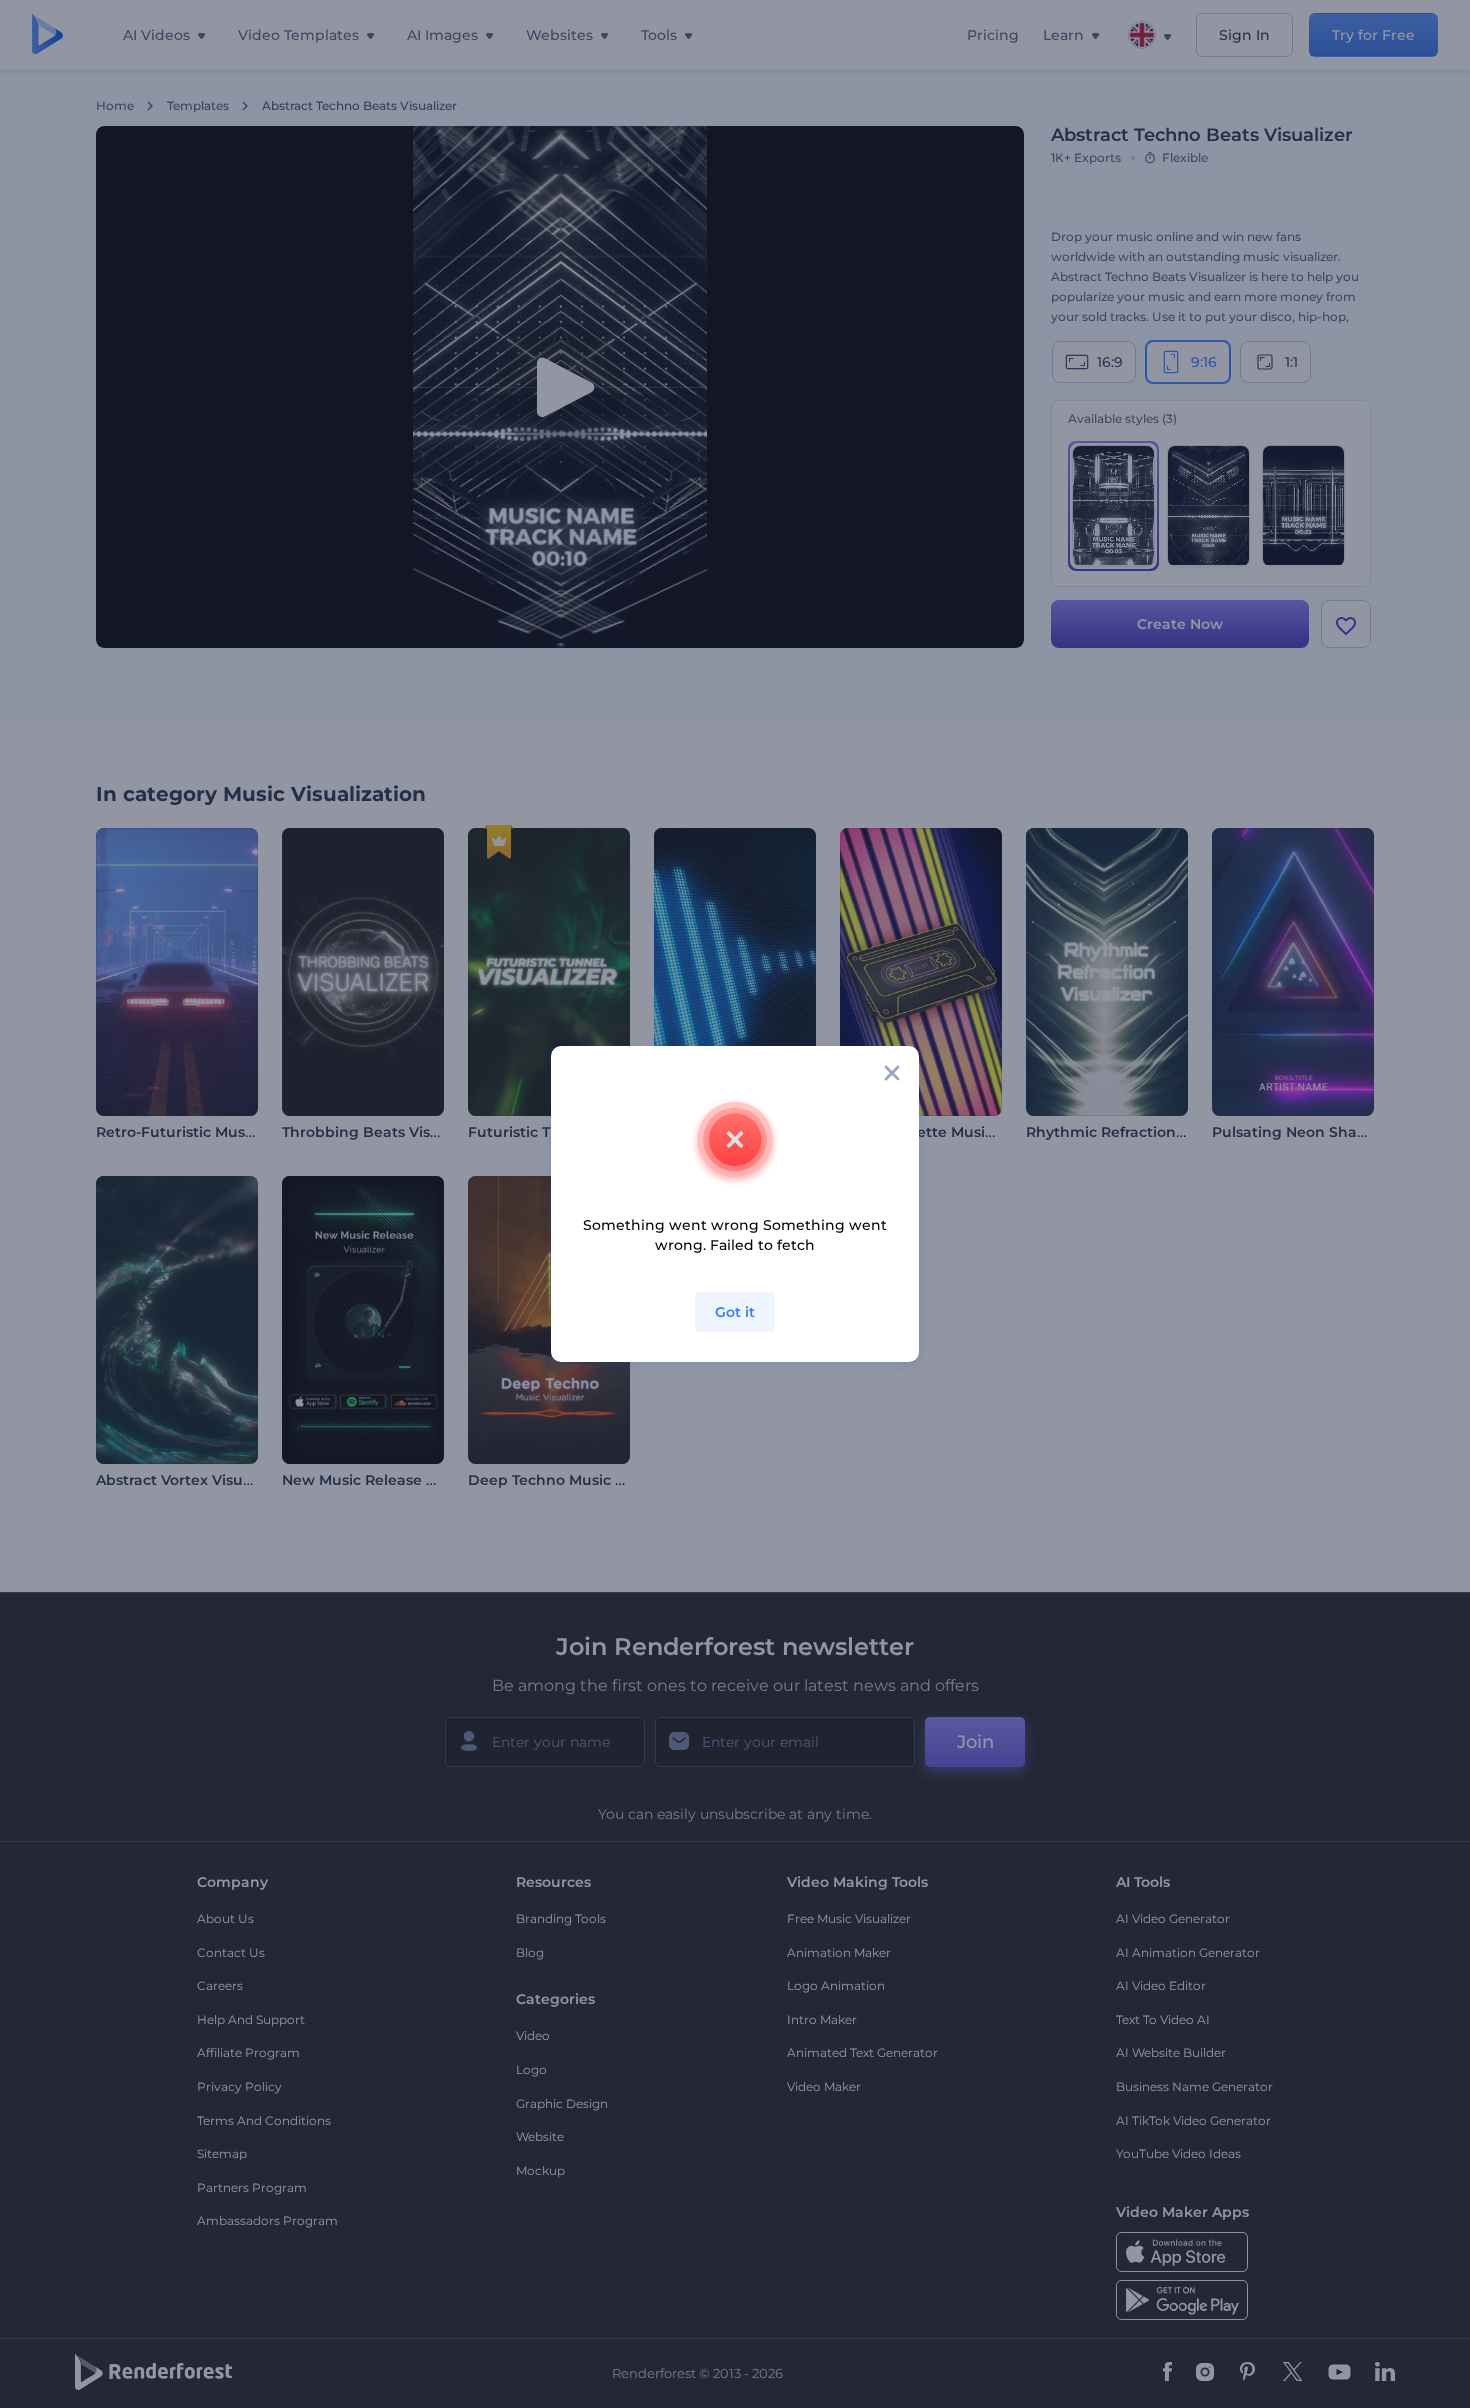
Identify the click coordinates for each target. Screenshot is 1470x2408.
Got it (735, 1312)
